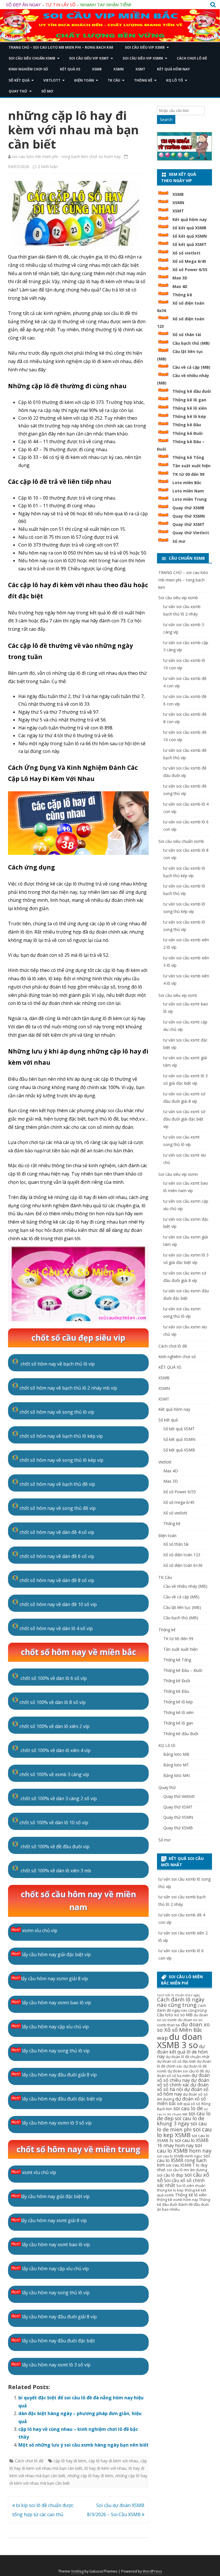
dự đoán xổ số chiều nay (183, 2078)
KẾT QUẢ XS (70, 69)
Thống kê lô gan (189, 400)
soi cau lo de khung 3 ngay (181, 2121)
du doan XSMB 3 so (179, 2041)
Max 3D (180, 278)
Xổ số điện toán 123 (182, 1555)
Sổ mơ (47, 91)
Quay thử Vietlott (191, 533)
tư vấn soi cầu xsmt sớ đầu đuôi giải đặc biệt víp (184, 1119)
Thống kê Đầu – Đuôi (183, 1670)
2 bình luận (48, 166)
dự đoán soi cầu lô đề (186, 2071)
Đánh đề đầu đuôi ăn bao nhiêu (183, 2207)
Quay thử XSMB (188, 508)
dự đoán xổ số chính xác (183, 2082)
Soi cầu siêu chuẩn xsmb (32, 58)
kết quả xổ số (189, 2104)
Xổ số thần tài (187, 335)
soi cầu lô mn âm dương (187, 2170)
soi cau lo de (188, 2108)
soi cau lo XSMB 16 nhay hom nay (183, 2143)
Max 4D (180, 286)
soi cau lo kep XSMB (184, 2132)
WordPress (152, 2571)
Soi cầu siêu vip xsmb (145, 47)
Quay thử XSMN (189, 516)
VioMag (77, 2571)
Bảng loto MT (176, 1765)
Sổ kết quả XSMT (189, 244)
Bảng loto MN (176, 1775)
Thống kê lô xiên (190, 408)
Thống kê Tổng (188, 457)
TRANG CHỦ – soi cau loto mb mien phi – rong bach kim (61, 47)
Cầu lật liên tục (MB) (182, 1607)
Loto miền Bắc (187, 483)
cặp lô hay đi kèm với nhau (113, 2461)
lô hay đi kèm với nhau (105, 2468)
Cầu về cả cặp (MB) (191, 367)
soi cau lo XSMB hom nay (184, 2148)
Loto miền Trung (190, 499)
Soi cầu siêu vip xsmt (89, 58)
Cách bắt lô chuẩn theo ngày (178, 1995)
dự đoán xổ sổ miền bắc (181, 2101)
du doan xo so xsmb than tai (180, 2023)
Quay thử (18, 91)
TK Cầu (114, 80)
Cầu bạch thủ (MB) (191, 343)
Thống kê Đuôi (187, 433)
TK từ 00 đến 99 (188, 474)
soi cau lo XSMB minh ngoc (180, 2156)
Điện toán (84, 80)
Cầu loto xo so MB (175, 2015)
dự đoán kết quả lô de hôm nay (182, 2051)
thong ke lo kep (170, 2190)
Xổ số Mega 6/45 (189, 261)
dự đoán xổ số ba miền (183, 2074)
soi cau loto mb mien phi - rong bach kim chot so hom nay (66, 156)
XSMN (119, 69)
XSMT (140, 69)
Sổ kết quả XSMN (190, 236)
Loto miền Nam (188, 491)
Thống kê (143, 80)
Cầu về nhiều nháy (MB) (185, 1586)
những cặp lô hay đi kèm (90, 2476)
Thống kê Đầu (187, 425)
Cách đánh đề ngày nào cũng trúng (182, 2008)
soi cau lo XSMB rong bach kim (183, 2160)
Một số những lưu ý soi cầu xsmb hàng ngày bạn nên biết (84, 2445)
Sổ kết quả (19, 80)
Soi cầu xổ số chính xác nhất (181, 2183)
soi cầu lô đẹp (170, 2175)
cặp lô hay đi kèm (70, 2461)
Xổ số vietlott (186, 253)
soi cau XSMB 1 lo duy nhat (182, 2167)
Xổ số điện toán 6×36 (183, 1565)
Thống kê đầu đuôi (192, 391)
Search (166, 120)
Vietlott (52, 80)
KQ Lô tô (175, 80)
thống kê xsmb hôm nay (177, 2200)
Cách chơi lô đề (192, 58)
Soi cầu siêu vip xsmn (143, 58)
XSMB (97, 69)
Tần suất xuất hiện (191, 466)
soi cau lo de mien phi (182, 2126)
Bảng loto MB (176, 1754)
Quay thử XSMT (188, 524)
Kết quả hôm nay (173, 69)
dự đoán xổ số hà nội (183, 2087)
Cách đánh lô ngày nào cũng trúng (181, 2002)
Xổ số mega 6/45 (179, 1502)
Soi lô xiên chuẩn (191, 2186)
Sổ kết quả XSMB (189, 228)
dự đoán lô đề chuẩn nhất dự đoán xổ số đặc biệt (183, 2059)
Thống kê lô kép (189, 416)
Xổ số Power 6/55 (190, 270)
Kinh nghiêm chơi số (28, 69)
